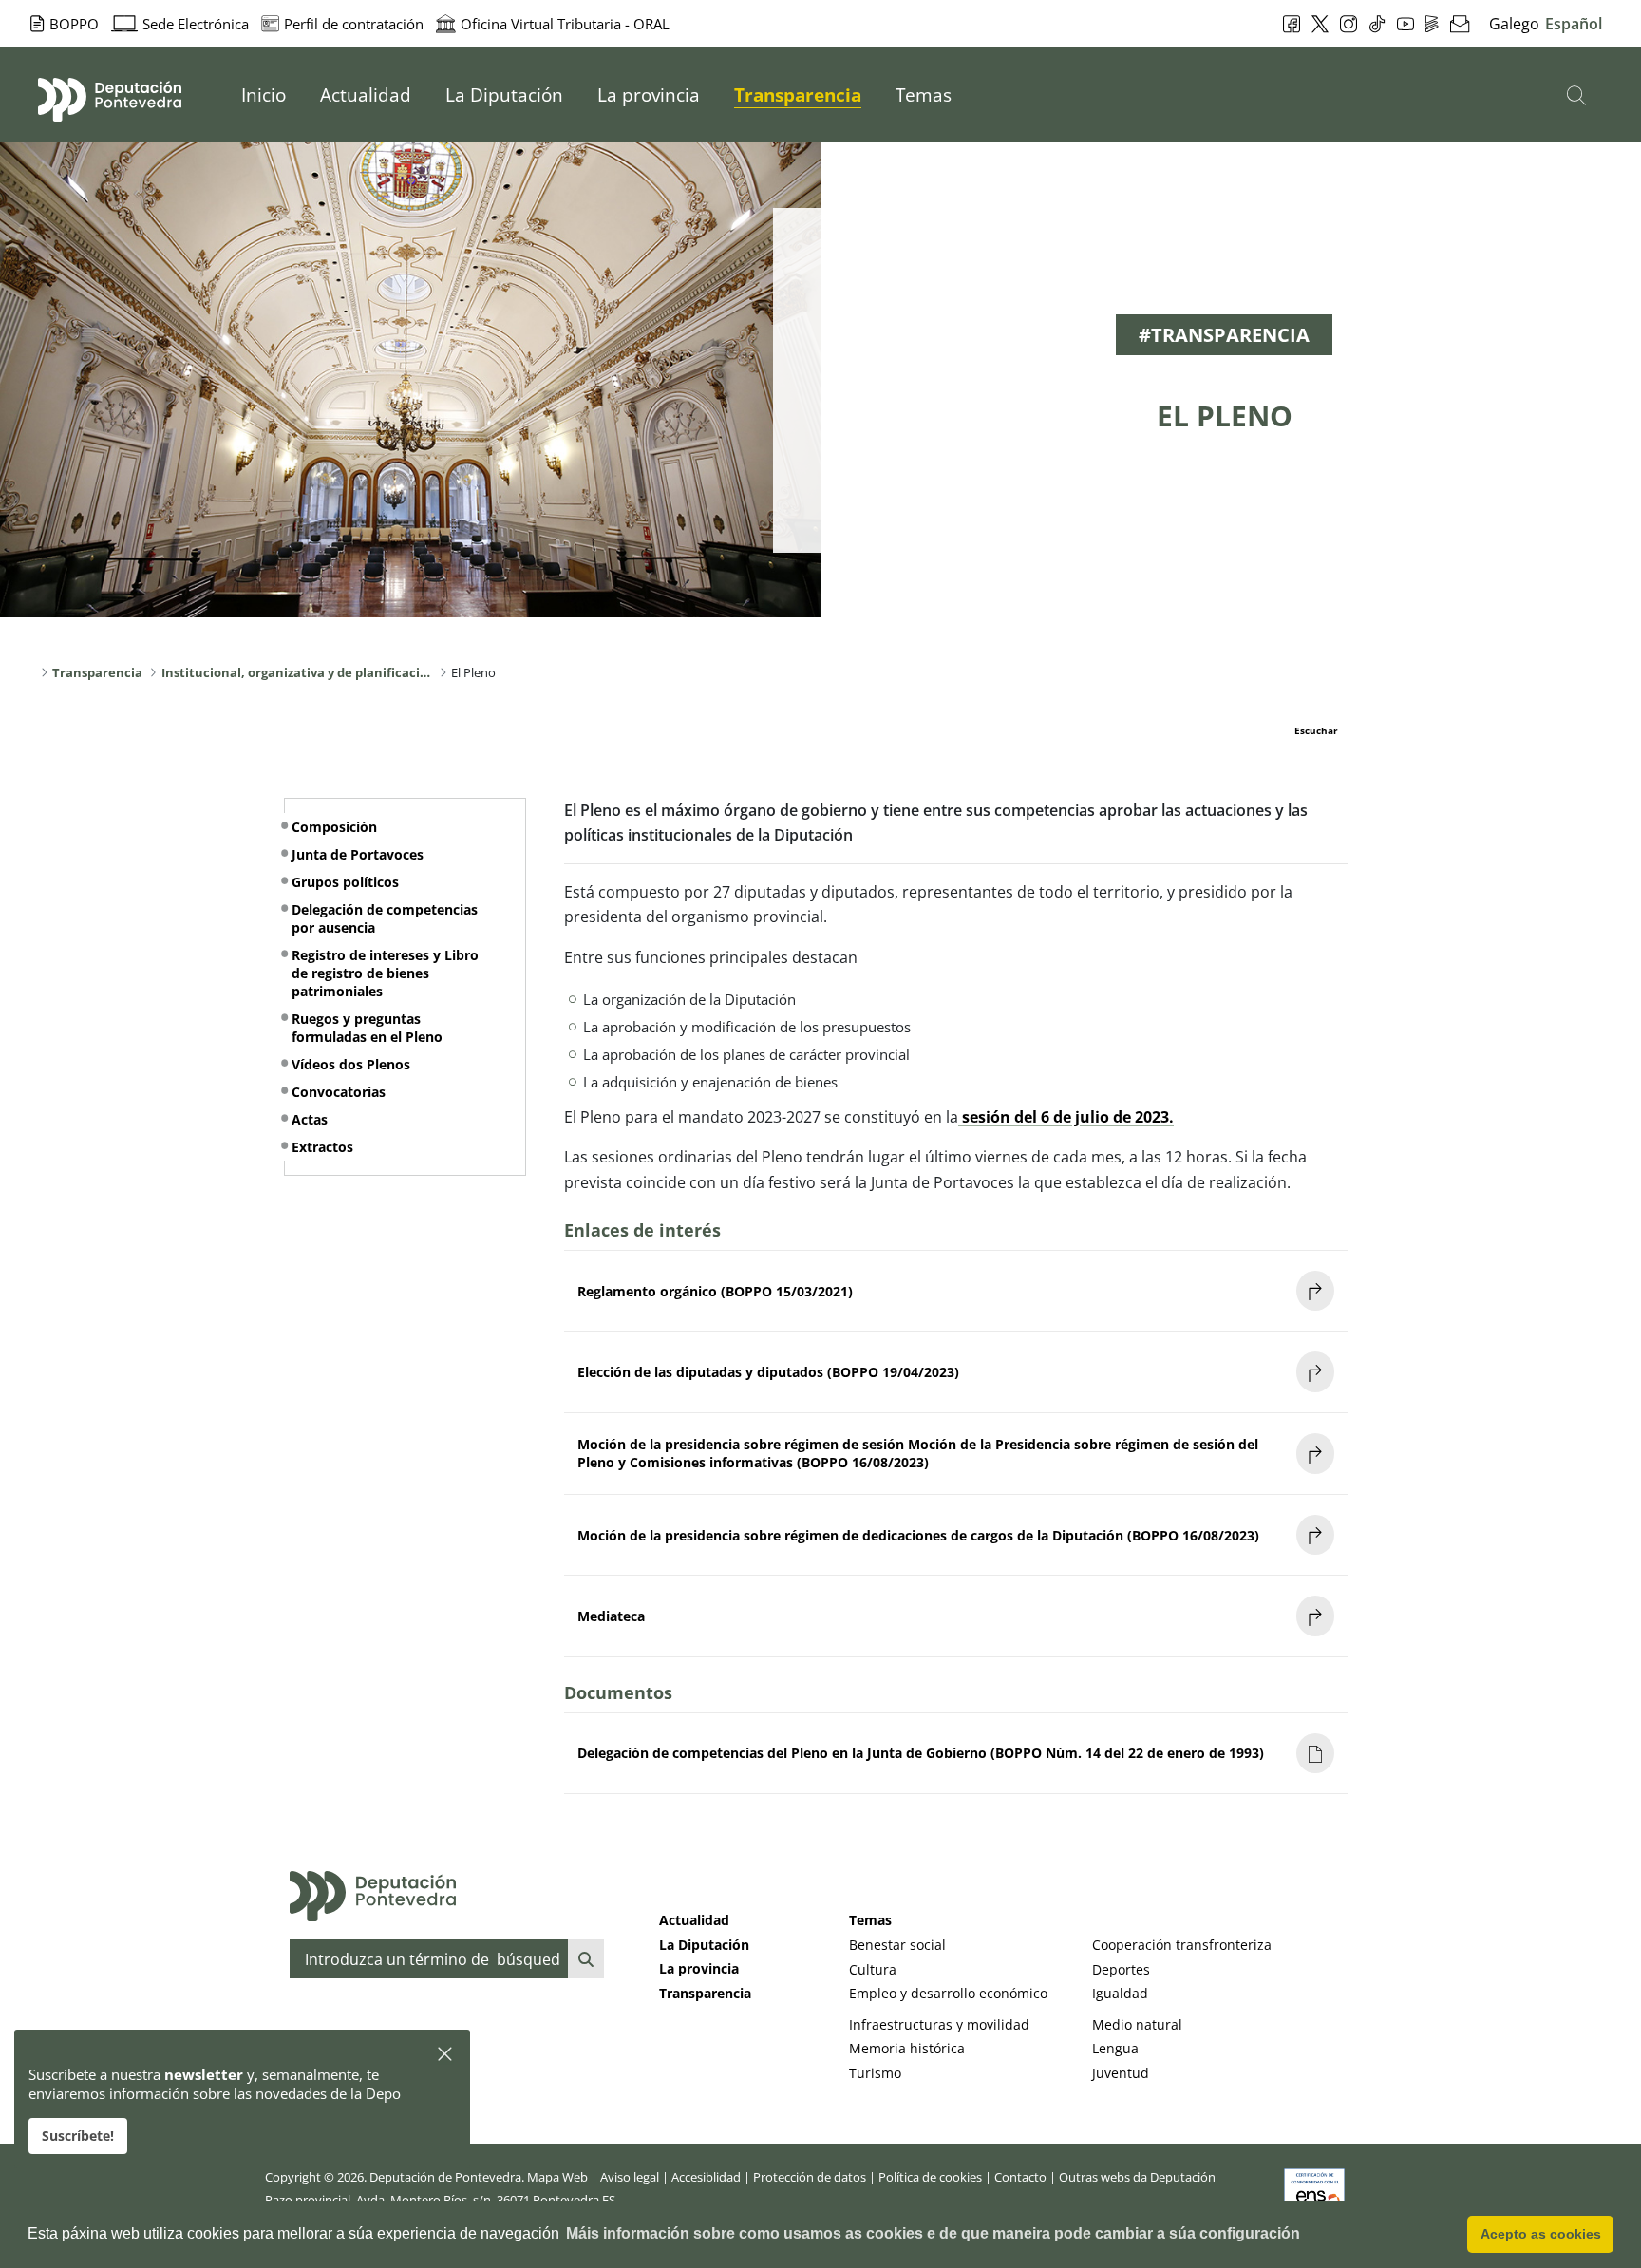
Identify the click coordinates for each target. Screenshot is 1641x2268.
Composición (334, 827)
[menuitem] (264, 95)
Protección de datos (810, 2177)
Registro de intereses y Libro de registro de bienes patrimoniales (385, 973)
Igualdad (1120, 1993)
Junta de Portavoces (358, 854)
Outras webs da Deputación (1137, 2177)
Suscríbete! (78, 2136)
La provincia (699, 1968)
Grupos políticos (345, 882)
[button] (446, 2055)
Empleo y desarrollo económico (948, 1993)
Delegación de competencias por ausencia (385, 918)
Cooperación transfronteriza (1182, 1945)
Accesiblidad (706, 2177)
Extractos (322, 1147)
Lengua (1115, 2048)
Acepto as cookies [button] (1541, 2234)
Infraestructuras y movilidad (939, 2024)
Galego (1514, 24)
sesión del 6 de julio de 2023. (1068, 1117)
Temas (870, 1920)
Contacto (1020, 2177)
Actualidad (694, 1920)
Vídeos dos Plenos (351, 1064)
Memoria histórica (907, 2048)
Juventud (1121, 2073)
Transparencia (705, 1993)
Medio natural (1137, 2024)
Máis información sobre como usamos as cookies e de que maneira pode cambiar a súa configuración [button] (933, 2233)
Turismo (875, 2073)
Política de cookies (930, 2177)
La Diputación (704, 1945)
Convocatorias (339, 1092)
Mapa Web (557, 2177)
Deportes (1121, 1969)
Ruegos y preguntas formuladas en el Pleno (367, 1028)
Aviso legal (630, 2177)
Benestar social (897, 1945)
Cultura (873, 1969)
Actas (310, 1119)
